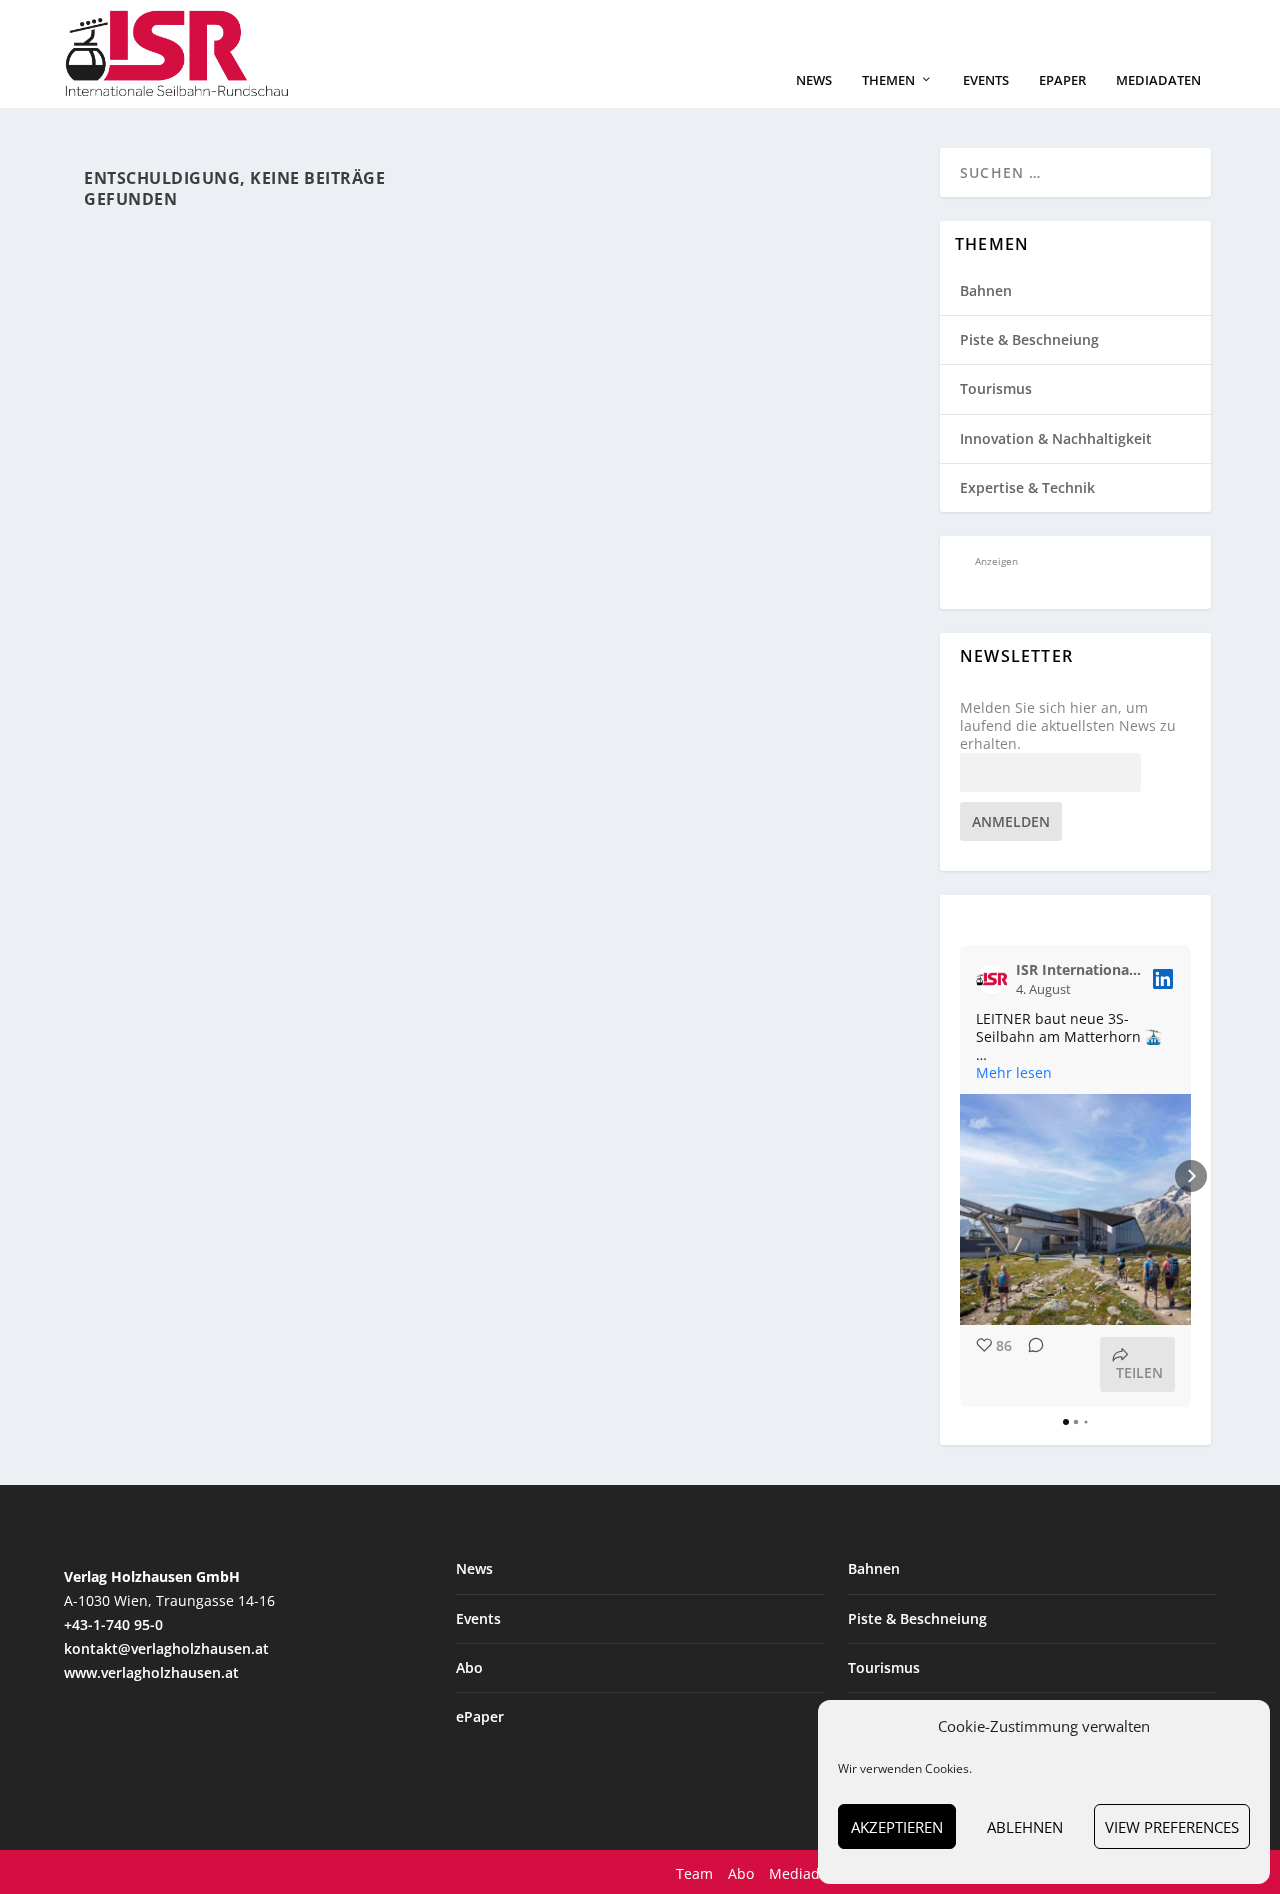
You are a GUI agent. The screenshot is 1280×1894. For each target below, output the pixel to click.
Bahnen (986, 290)
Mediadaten (1158, 80)
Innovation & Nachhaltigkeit (1056, 438)
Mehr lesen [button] (1014, 1073)
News (814, 80)
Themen (888, 80)
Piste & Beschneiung (1029, 339)
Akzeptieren (897, 1827)
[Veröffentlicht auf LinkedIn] (1163, 979)
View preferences (1172, 1827)
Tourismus (996, 388)
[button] (960, 1176)
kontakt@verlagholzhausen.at (166, 1648)
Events (986, 80)
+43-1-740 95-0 (113, 1624)
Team (694, 1873)
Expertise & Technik (1027, 487)
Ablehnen (1025, 1827)
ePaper (1062, 80)
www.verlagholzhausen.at (151, 1672)
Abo (469, 1667)
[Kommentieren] (1030, 1364)
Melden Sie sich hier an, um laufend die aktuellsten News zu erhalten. (1068, 726)
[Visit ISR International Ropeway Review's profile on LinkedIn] (996, 979)
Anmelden (1011, 821)
